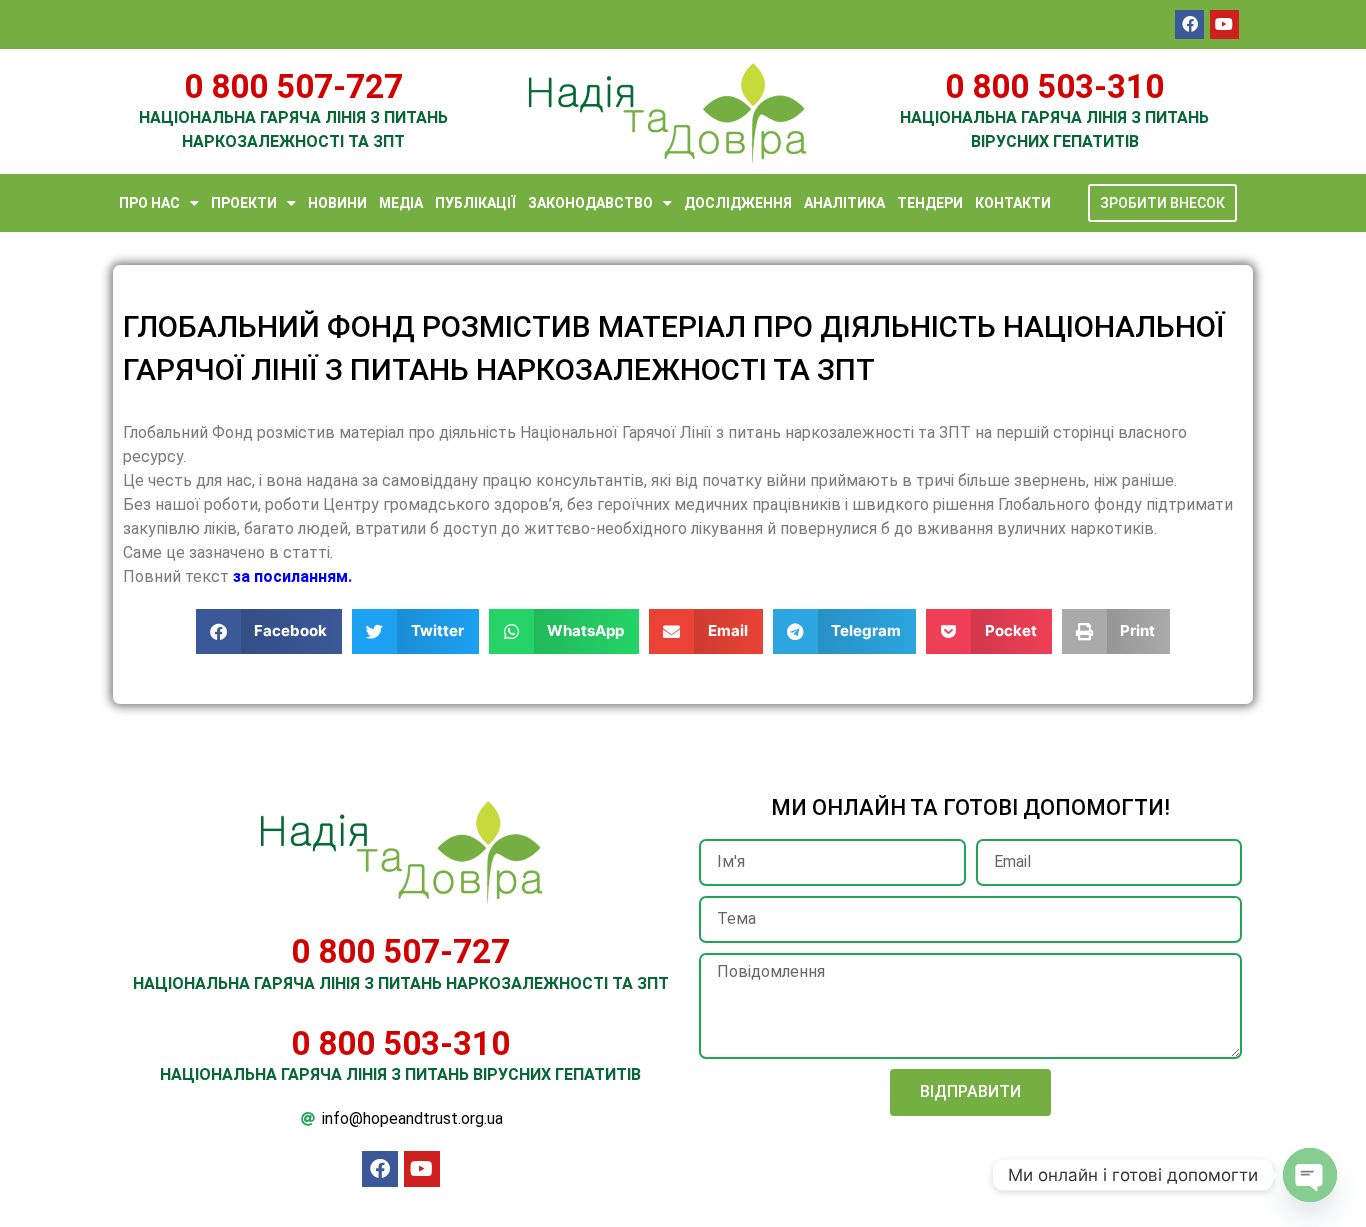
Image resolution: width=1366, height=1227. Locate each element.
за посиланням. (290, 576)
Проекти (244, 203)
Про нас (149, 203)
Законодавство (590, 203)
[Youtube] (1224, 24)
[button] (269, 631)
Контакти (1013, 203)
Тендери (930, 203)
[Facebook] (1189, 24)
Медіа (401, 203)
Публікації (475, 203)
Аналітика (844, 203)
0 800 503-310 (1054, 86)
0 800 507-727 (293, 86)
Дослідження (738, 203)
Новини (337, 203)
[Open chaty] (1310, 1175)
